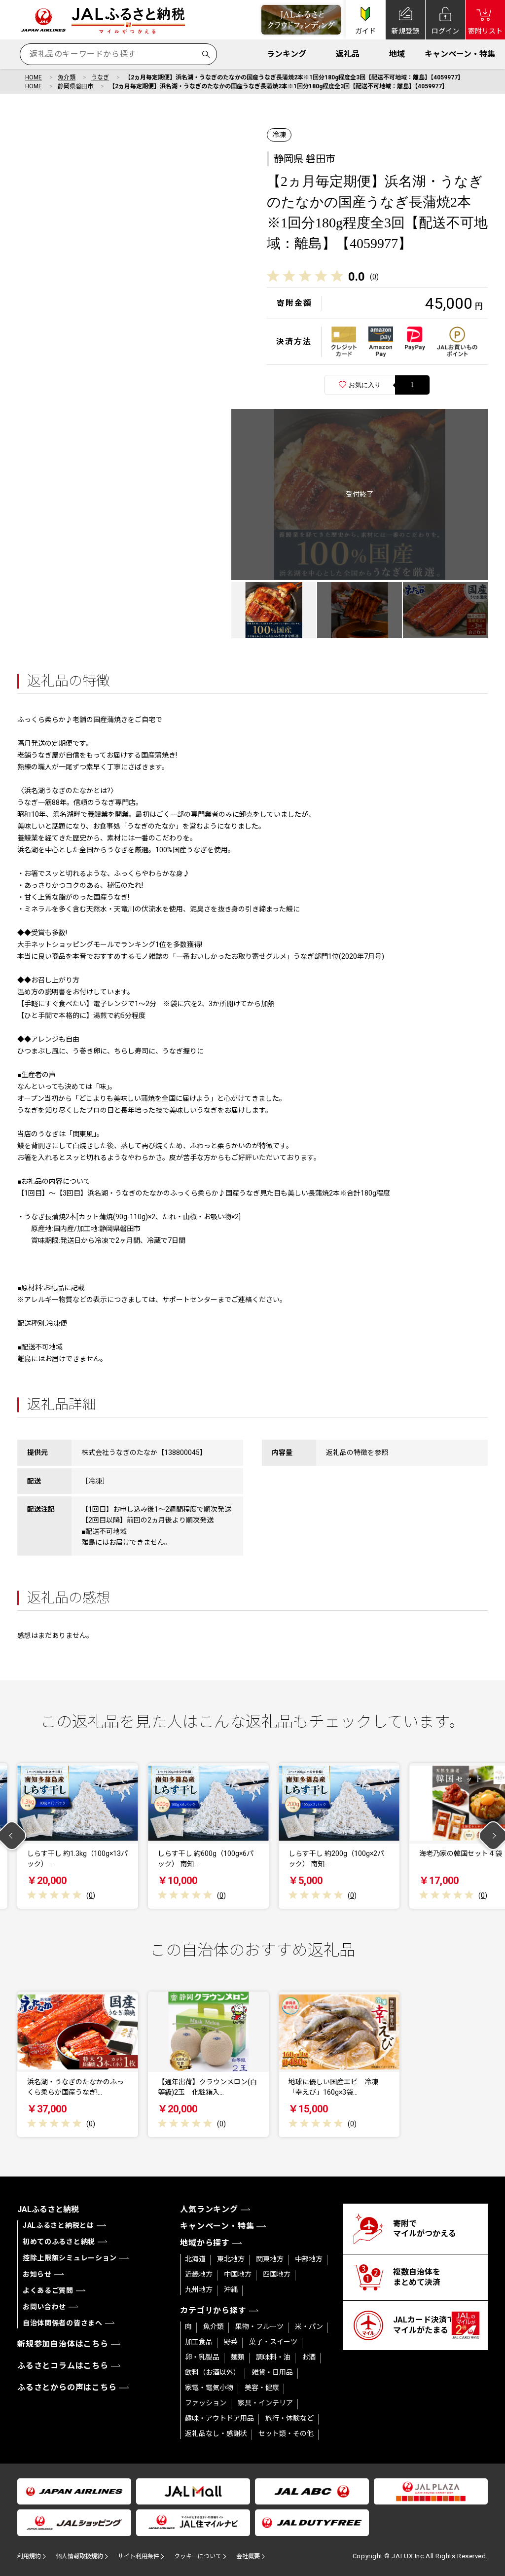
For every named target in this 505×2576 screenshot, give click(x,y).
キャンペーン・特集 (460, 54)
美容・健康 (262, 2388)
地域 (397, 54)
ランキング (287, 54)
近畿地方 (199, 2274)
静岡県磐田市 (75, 86)
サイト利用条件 (139, 2556)
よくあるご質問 (48, 2290)
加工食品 (199, 2342)
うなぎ (100, 77)
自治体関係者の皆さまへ (63, 2323)
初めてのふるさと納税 (59, 2242)
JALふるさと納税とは (58, 2225)
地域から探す (205, 2243)
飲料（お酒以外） (213, 2372)
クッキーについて (198, 2556)
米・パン (309, 2326)
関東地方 (270, 2259)
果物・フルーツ (259, 2326)
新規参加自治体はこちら (63, 2344)
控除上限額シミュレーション (70, 2258)
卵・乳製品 (202, 2357)
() (374, 277)
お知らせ (37, 2274)
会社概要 (248, 2556)
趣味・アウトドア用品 (219, 2418)
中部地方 (309, 2259)
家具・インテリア (265, 2403)
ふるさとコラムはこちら (63, 2366)
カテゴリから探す (213, 2310)
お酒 (309, 2357)
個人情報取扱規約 (79, 2556)
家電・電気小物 (209, 2388)
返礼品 (348, 54)
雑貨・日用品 (272, 2372)
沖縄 (231, 2289)
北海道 (195, 2259)
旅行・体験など (289, 2418)
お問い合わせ (44, 2307)
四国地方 (277, 2274)
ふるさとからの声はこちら (67, 2387)
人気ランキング (209, 2209)
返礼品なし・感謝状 (216, 2433)
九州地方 (199, 2289)
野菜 (231, 2342)
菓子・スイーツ (273, 2342)
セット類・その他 (286, 2433)
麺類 (238, 2357)
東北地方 (231, 2259)
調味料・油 (273, 2357)
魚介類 (67, 77)
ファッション (206, 2403)
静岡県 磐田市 (305, 159)
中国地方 (238, 2274)
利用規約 (29, 2556)
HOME (34, 77)
